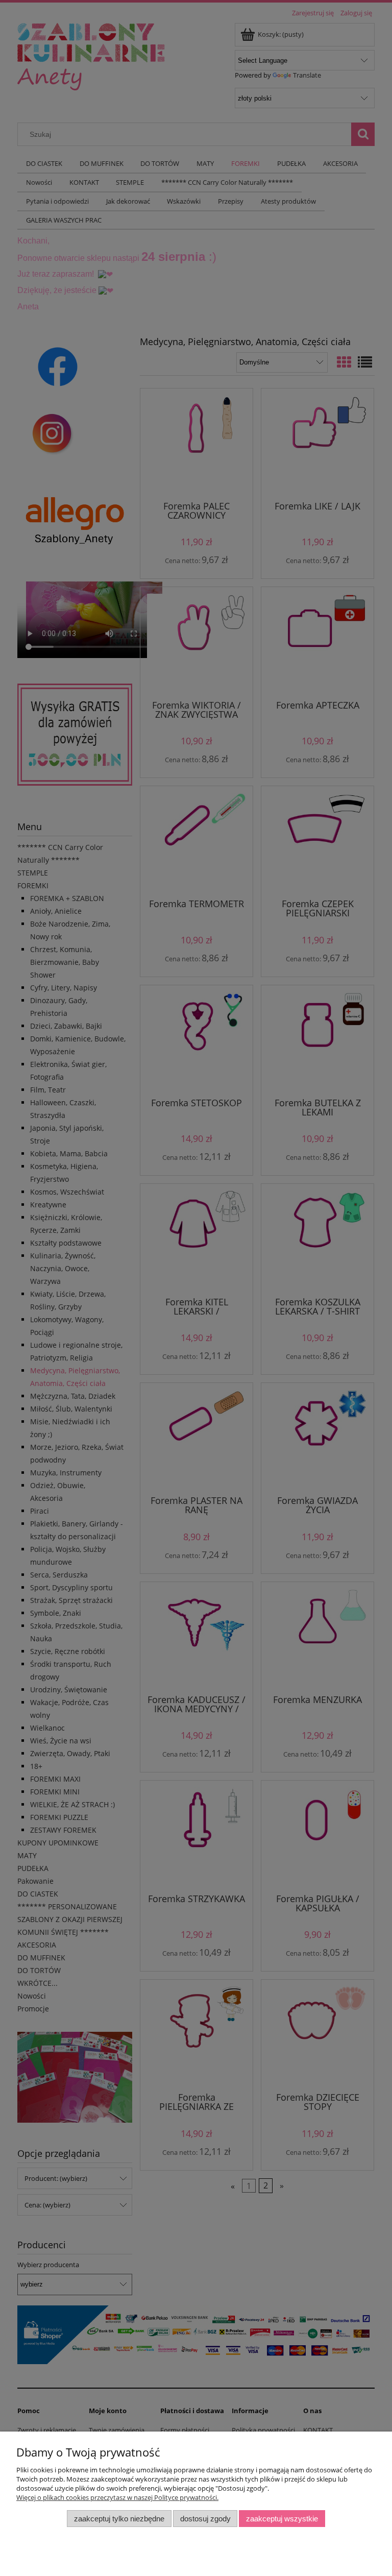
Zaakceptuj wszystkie (282, 2519)
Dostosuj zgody (205, 2519)
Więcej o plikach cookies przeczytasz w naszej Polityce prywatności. (117, 2497)
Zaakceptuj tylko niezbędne (119, 2519)
